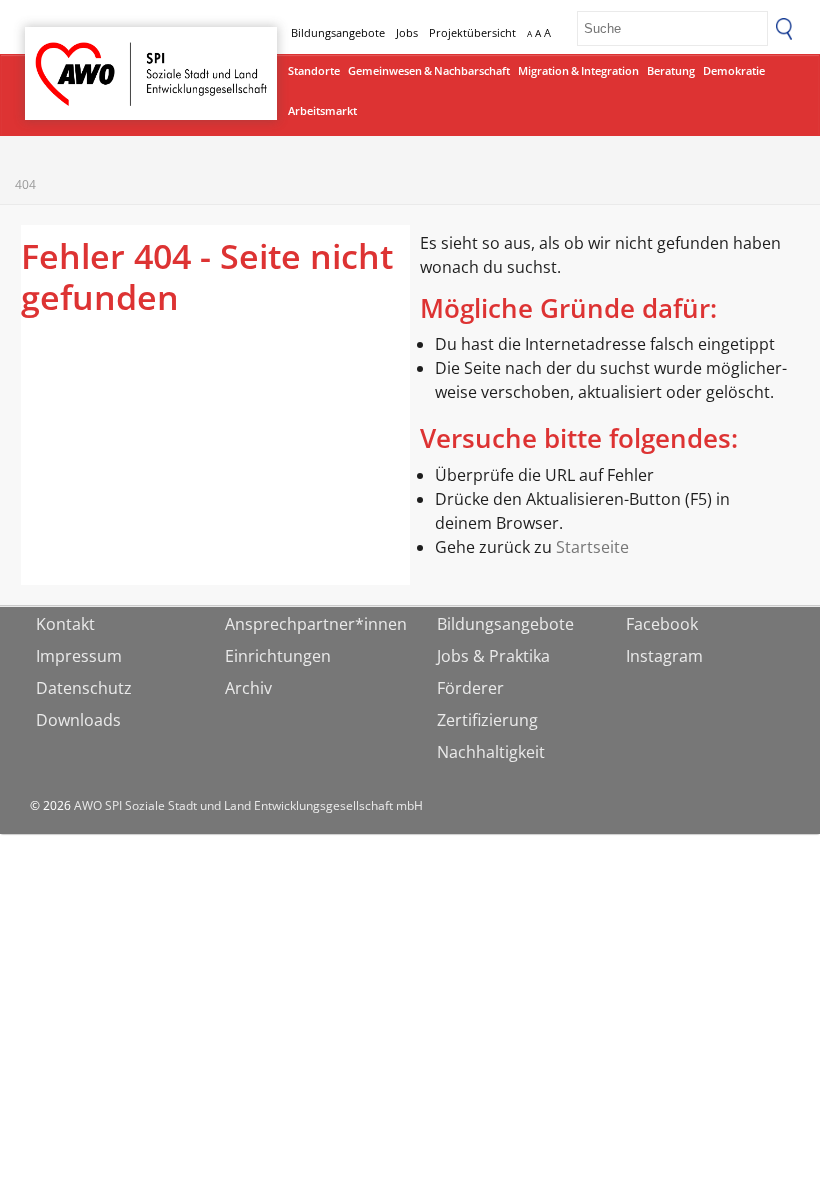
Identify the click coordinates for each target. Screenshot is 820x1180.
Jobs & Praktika (493, 656)
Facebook (662, 624)
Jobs (407, 32)
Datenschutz (84, 688)
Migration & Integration (578, 70)
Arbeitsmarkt (322, 110)
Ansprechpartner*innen (316, 624)
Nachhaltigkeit (491, 752)
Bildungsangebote (338, 32)
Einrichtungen (278, 656)
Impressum (79, 656)
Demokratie (734, 70)
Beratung (671, 70)
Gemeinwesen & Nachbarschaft (429, 70)
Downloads (78, 720)
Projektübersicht (472, 32)
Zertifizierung (487, 720)
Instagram (664, 656)
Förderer (470, 688)
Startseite (77, 55)
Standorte (314, 70)
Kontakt (65, 624)
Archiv (248, 688)
